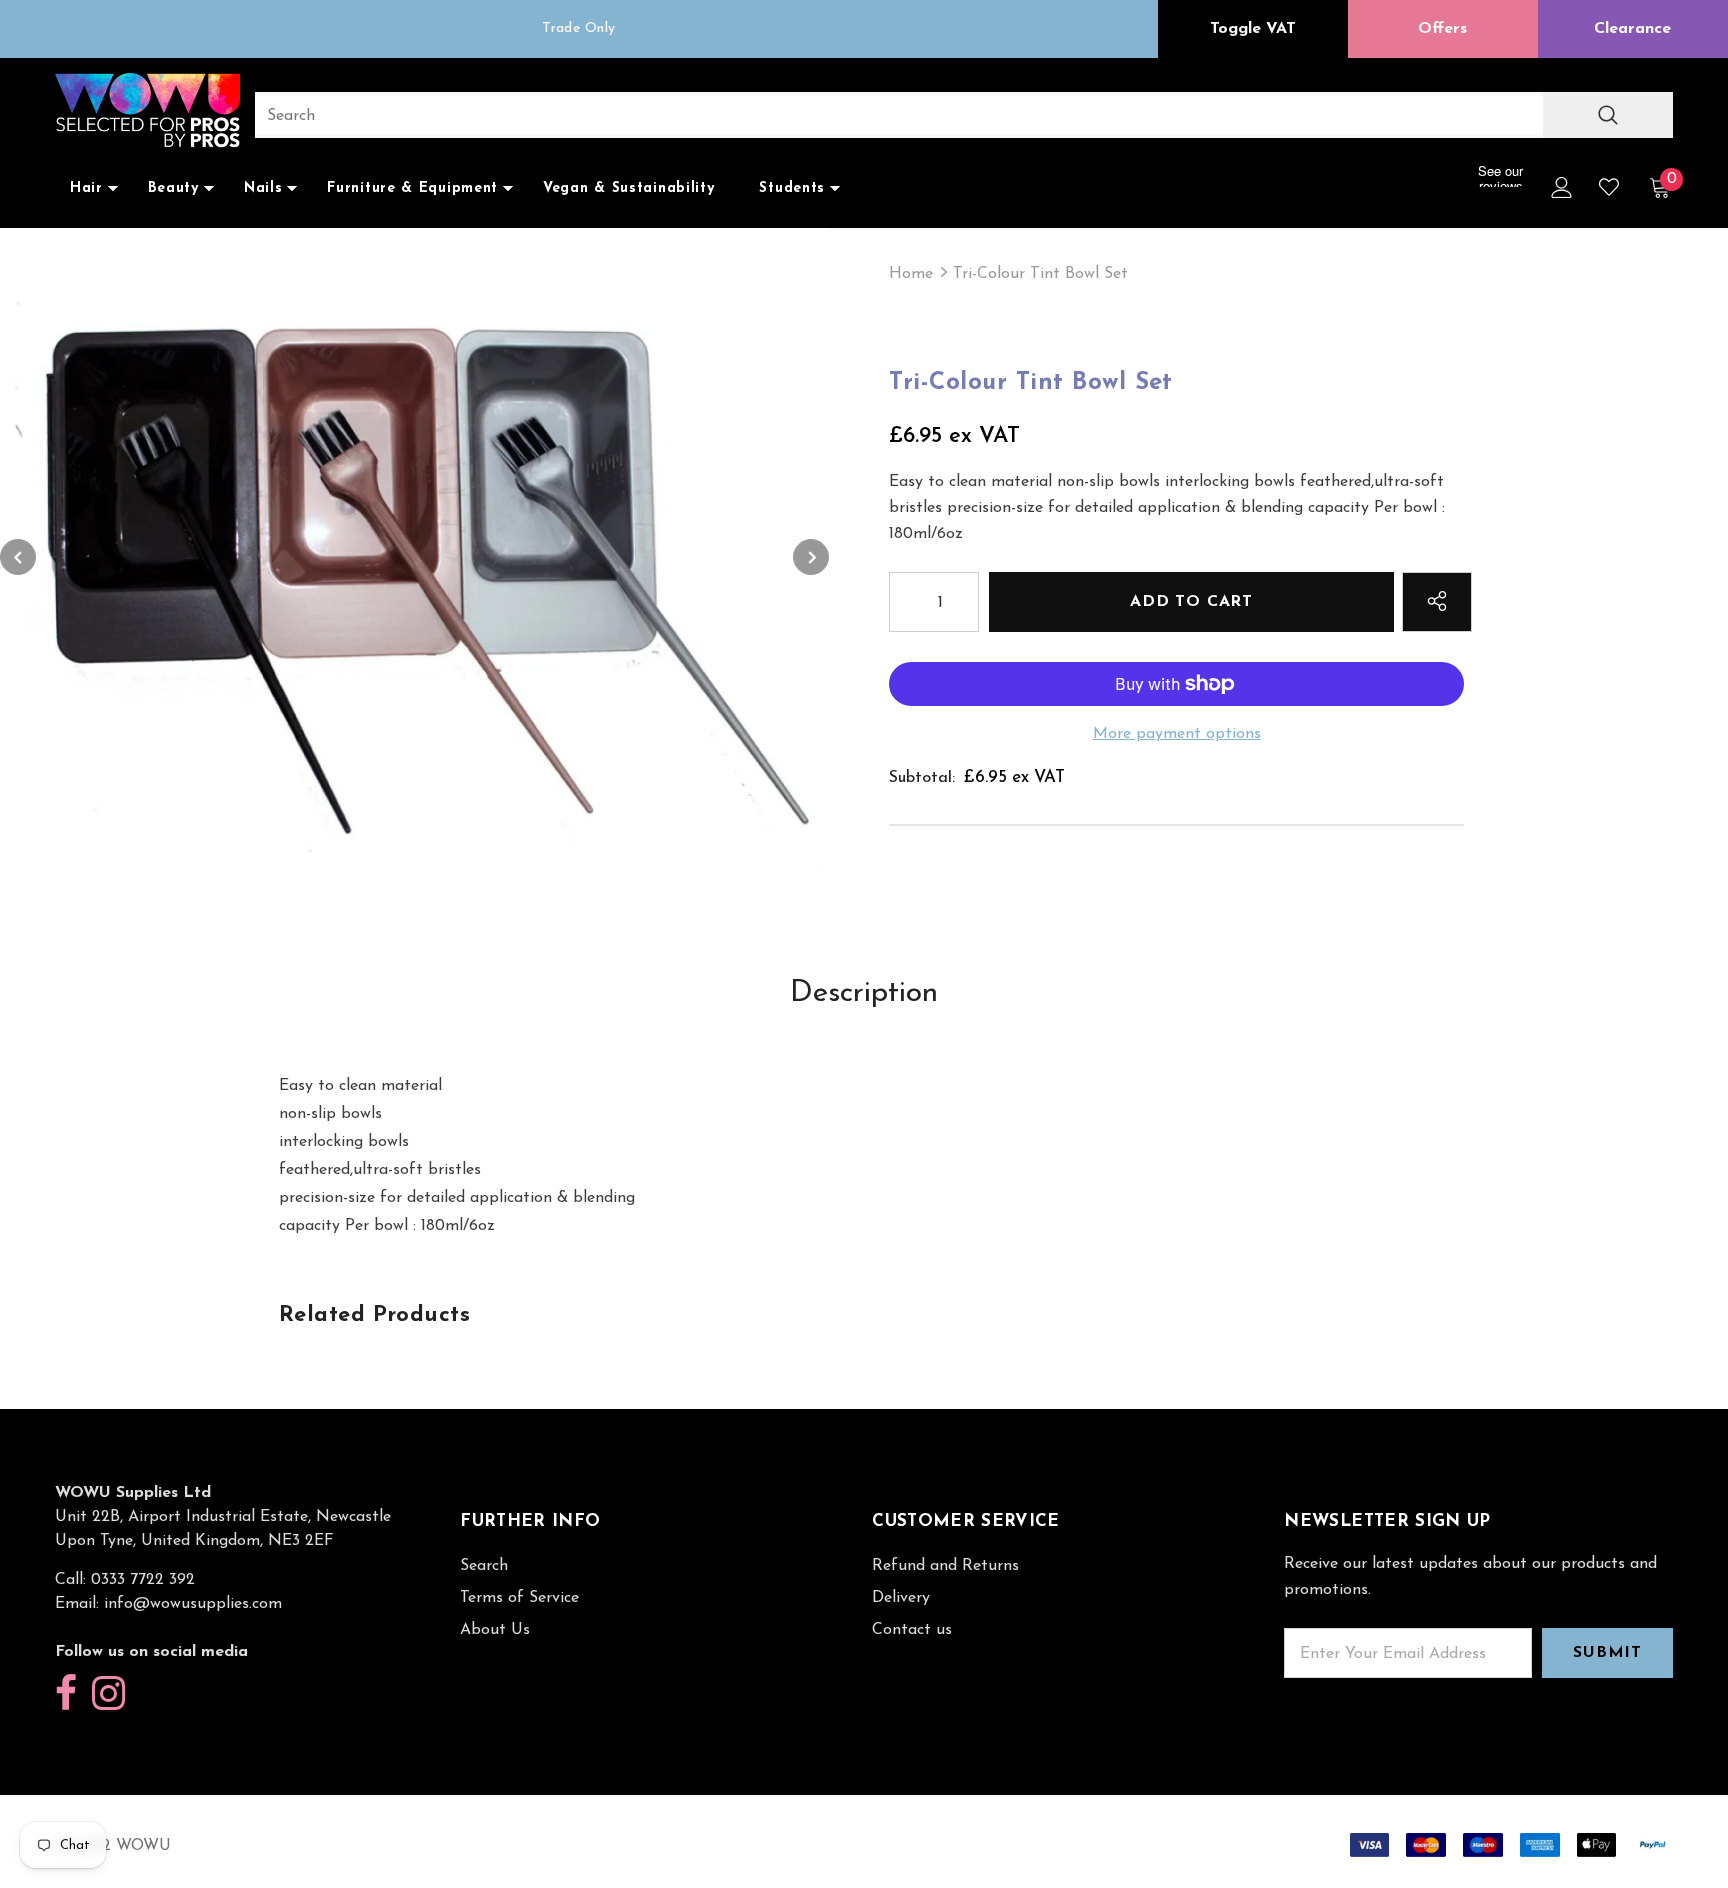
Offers (1442, 29)
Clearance (1632, 29)
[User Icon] (1562, 187)
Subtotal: (922, 778)
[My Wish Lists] (1609, 187)
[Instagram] (108, 1694)
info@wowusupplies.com (193, 1604)
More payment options (1177, 734)
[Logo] (147, 112)
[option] (579, 29)
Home (911, 274)
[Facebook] (66, 1694)
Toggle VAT (1253, 29)
